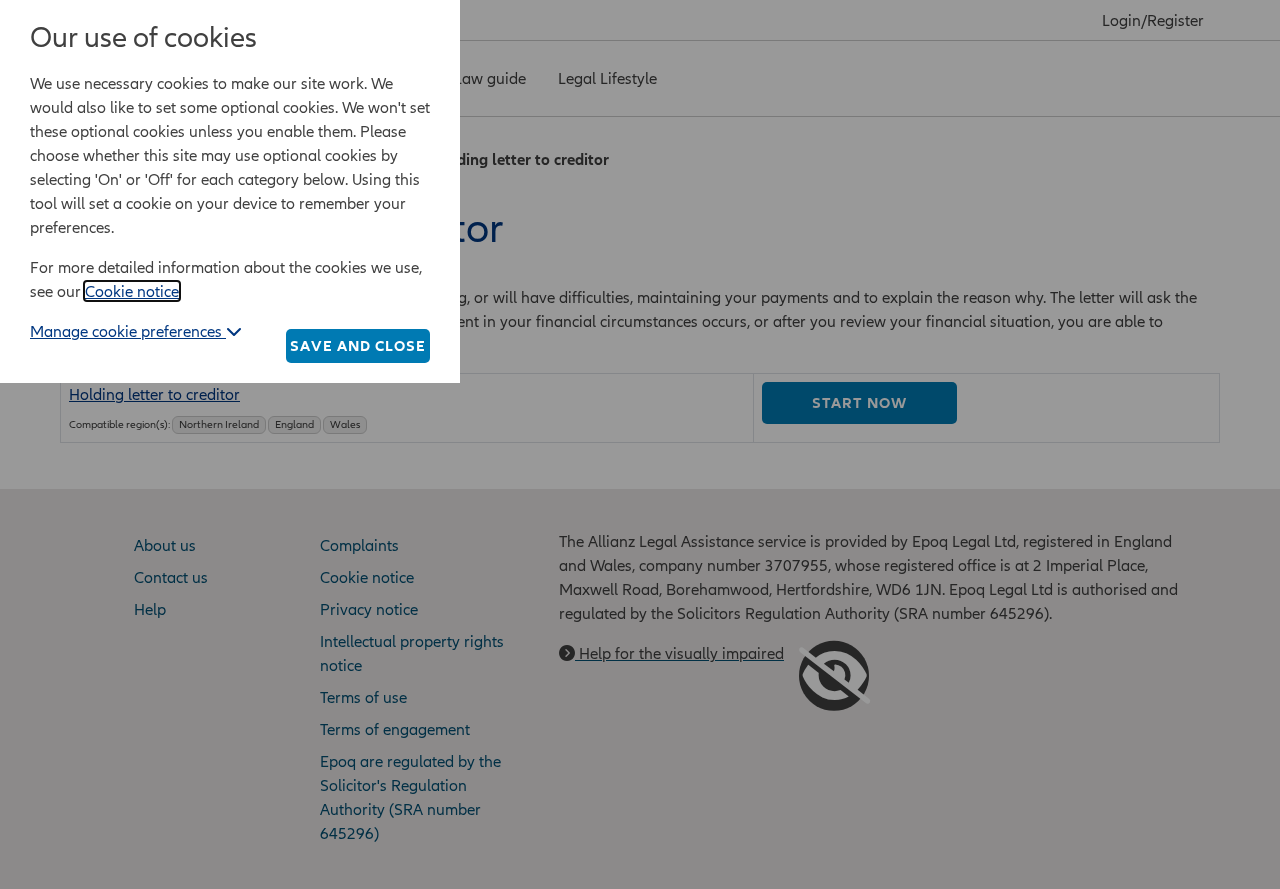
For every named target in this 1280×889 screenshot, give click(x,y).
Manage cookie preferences (128, 331)
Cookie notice (132, 291)
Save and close (358, 345)
